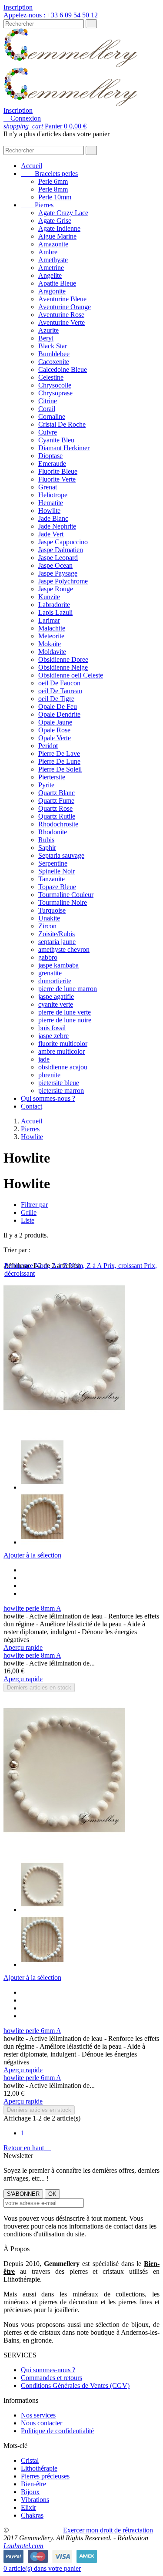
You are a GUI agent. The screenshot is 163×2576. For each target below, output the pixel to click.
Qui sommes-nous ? (48, 1098)
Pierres (37, 205)
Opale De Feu (58, 706)
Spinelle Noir (57, 871)
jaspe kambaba (58, 965)
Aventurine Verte (62, 322)
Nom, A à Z (52, 1266)
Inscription (18, 7)
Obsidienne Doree (63, 659)
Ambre (48, 252)
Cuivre (48, 432)
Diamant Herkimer (64, 448)
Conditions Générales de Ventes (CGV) (75, 2385)
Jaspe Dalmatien (61, 550)
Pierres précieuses (45, 2476)
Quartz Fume (56, 801)
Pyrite (46, 785)
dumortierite (55, 981)
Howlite (49, 511)
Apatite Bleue (57, 283)
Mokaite (50, 644)
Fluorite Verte (57, 479)
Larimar (49, 620)
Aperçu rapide (23, 1647)
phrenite (49, 1075)
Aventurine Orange (65, 307)
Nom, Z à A (86, 1266)
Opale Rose (54, 730)
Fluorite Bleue (58, 471)
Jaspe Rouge (56, 589)
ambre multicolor (62, 1051)
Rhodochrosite (58, 824)
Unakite (49, 918)
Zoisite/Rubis (57, 934)
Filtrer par (34, 1205)
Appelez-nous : (51, 15)
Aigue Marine (57, 236)
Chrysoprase (55, 393)
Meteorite (51, 636)
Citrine (48, 401)
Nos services (38, 2415)
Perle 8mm (53, 189)
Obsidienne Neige (63, 667)
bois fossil (52, 1028)
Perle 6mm (53, 181)
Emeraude (52, 464)
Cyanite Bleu (56, 440)
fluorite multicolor (63, 1044)
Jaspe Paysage (58, 573)
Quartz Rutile (57, 816)
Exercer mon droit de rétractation (108, 2530)
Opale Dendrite (59, 714)
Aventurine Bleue (62, 299)
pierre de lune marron (68, 989)
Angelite (50, 275)
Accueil (32, 166)
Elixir (28, 2507)
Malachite (52, 628)
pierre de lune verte (65, 1012)
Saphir (47, 848)
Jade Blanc (53, 518)
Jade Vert (51, 534)
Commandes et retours (52, 2378)
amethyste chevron (64, 949)
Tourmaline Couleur (66, 895)
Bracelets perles (49, 174)
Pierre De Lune (59, 761)
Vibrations (35, 2500)
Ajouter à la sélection (32, 1555)
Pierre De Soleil (60, 769)
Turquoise (52, 910)
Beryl (46, 338)
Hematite (51, 503)
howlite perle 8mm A (32, 1608)
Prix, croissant (124, 1266)
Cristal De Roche (62, 424)
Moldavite (52, 652)
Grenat (48, 487)
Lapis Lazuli (55, 612)
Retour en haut (27, 2148)
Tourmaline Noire (63, 902)
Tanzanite (52, 879)
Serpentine (53, 863)
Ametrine (51, 268)
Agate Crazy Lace (63, 213)
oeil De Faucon (59, 683)
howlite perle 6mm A (32, 2031)
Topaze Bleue (57, 887)
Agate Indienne (59, 228)
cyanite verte (56, 1004)
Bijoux (30, 2492)
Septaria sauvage (61, 855)
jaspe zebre (53, 1036)
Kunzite (49, 597)
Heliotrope (53, 495)
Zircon (47, 926)
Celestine (51, 377)
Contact (32, 1106)
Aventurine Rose (61, 315)
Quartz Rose (55, 808)
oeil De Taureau (60, 691)
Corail (47, 409)
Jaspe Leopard (58, 558)
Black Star (53, 346)
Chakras (32, 2515)
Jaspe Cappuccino (63, 542)
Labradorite (54, 605)
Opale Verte (55, 738)
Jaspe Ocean (55, 565)
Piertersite (52, 777)
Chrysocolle (55, 385)
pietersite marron (61, 1091)
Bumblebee (54, 354)
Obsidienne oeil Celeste (71, 675)
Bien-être (33, 2484)
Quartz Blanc (57, 793)
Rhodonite (53, 832)
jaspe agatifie (56, 996)
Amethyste (53, 260)
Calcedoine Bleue (63, 369)
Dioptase (50, 456)
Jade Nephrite (57, 526)
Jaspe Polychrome (63, 581)
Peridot (48, 746)
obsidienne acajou (63, 1067)
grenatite (50, 973)
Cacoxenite (54, 362)
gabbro (48, 957)
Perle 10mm (55, 197)
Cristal (30, 2460)
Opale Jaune (55, 722)
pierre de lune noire (65, 1020)
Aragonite (52, 291)
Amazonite (53, 244)
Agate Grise (55, 221)
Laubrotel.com (23, 2546)
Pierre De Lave (59, 754)
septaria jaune (57, 942)
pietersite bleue (59, 1083)
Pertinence (20, 1266)
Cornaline (52, 416)
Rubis (46, 840)
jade (44, 1059)
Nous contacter (42, 2423)
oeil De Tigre (56, 699)
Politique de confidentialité (57, 2431)
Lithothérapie (39, 2468)
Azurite (48, 330)
